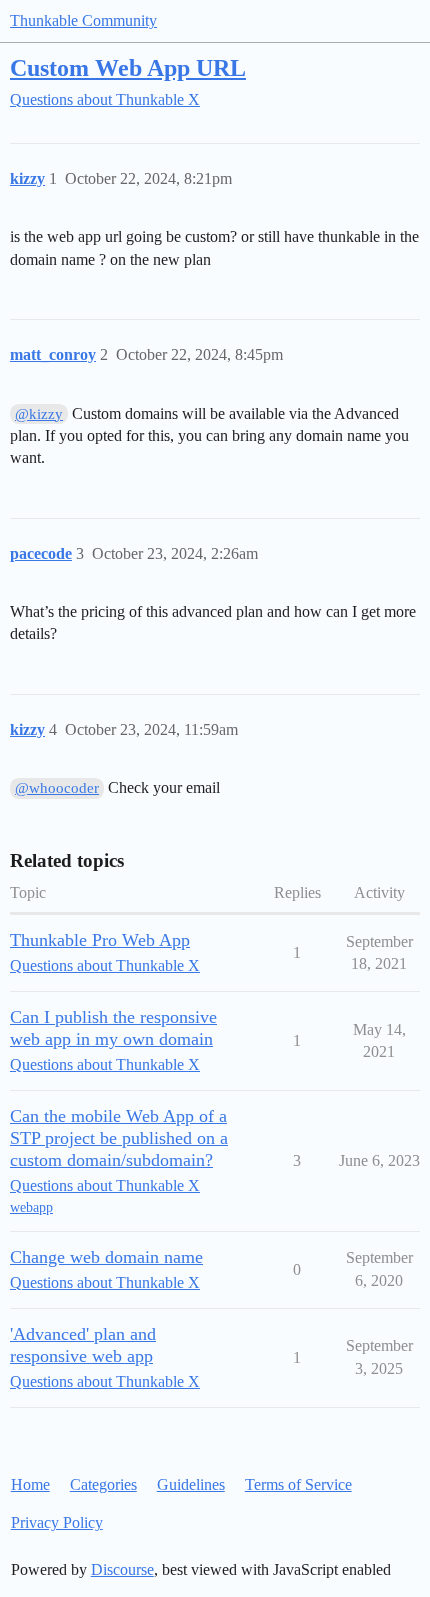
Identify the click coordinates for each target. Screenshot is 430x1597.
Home (30, 1484)
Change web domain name (106, 1257)
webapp (31, 1207)
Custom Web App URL (128, 67)
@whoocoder (57, 788)
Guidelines (191, 1484)
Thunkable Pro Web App (100, 940)
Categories (103, 1484)
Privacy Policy (57, 1522)
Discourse (122, 1569)
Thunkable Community (83, 20)
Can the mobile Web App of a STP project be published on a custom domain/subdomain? (119, 1138)
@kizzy (39, 414)
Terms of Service (298, 1484)
